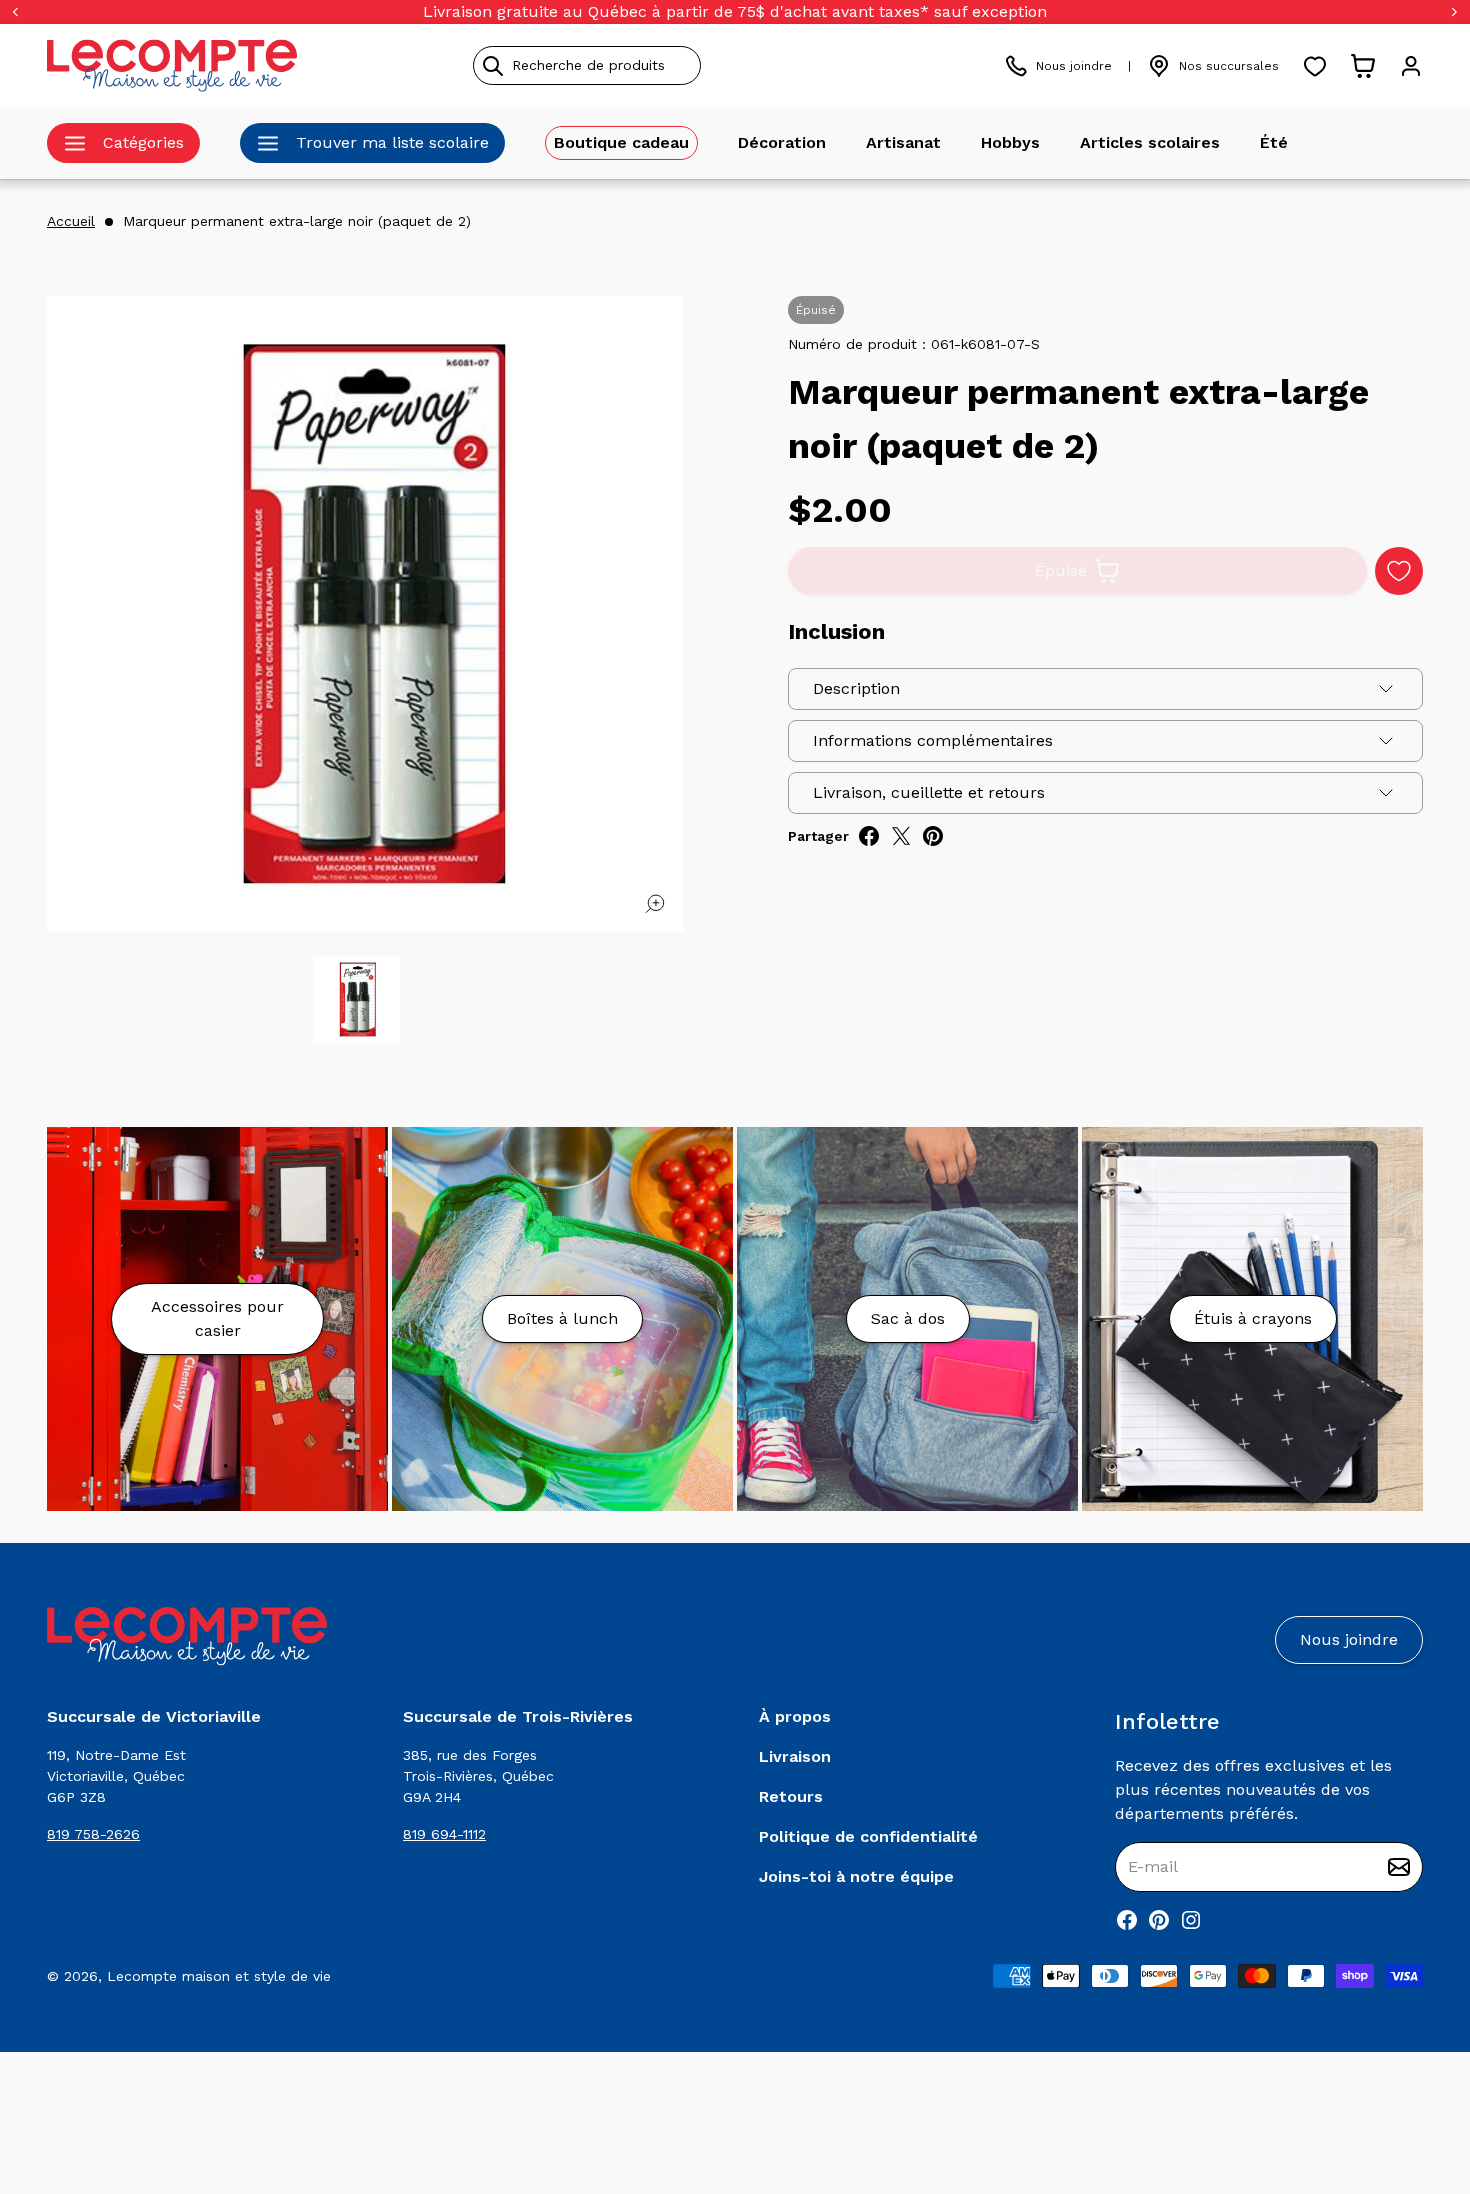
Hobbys (1010, 142)
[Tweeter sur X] (901, 836)
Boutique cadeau (621, 142)
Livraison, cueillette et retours (929, 792)
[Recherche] (493, 66)
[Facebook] (1127, 1920)
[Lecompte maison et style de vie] (172, 65)
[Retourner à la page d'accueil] (187, 1636)
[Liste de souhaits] (1315, 66)
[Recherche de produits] (678, 65)
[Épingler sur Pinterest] (933, 836)
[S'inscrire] (1399, 1867)
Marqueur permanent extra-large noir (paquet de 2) (297, 221)
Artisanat (903, 142)
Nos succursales (1229, 66)
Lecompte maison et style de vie (219, 1976)
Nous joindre (1074, 66)
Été (1274, 142)
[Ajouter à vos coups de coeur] (1399, 571)
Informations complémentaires (933, 740)
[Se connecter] (1411, 66)
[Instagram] (1191, 1920)
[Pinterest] (1159, 1920)
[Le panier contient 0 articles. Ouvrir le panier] (1363, 66)
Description (856, 688)
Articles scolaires (1150, 142)
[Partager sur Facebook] (869, 836)
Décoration (782, 142)
